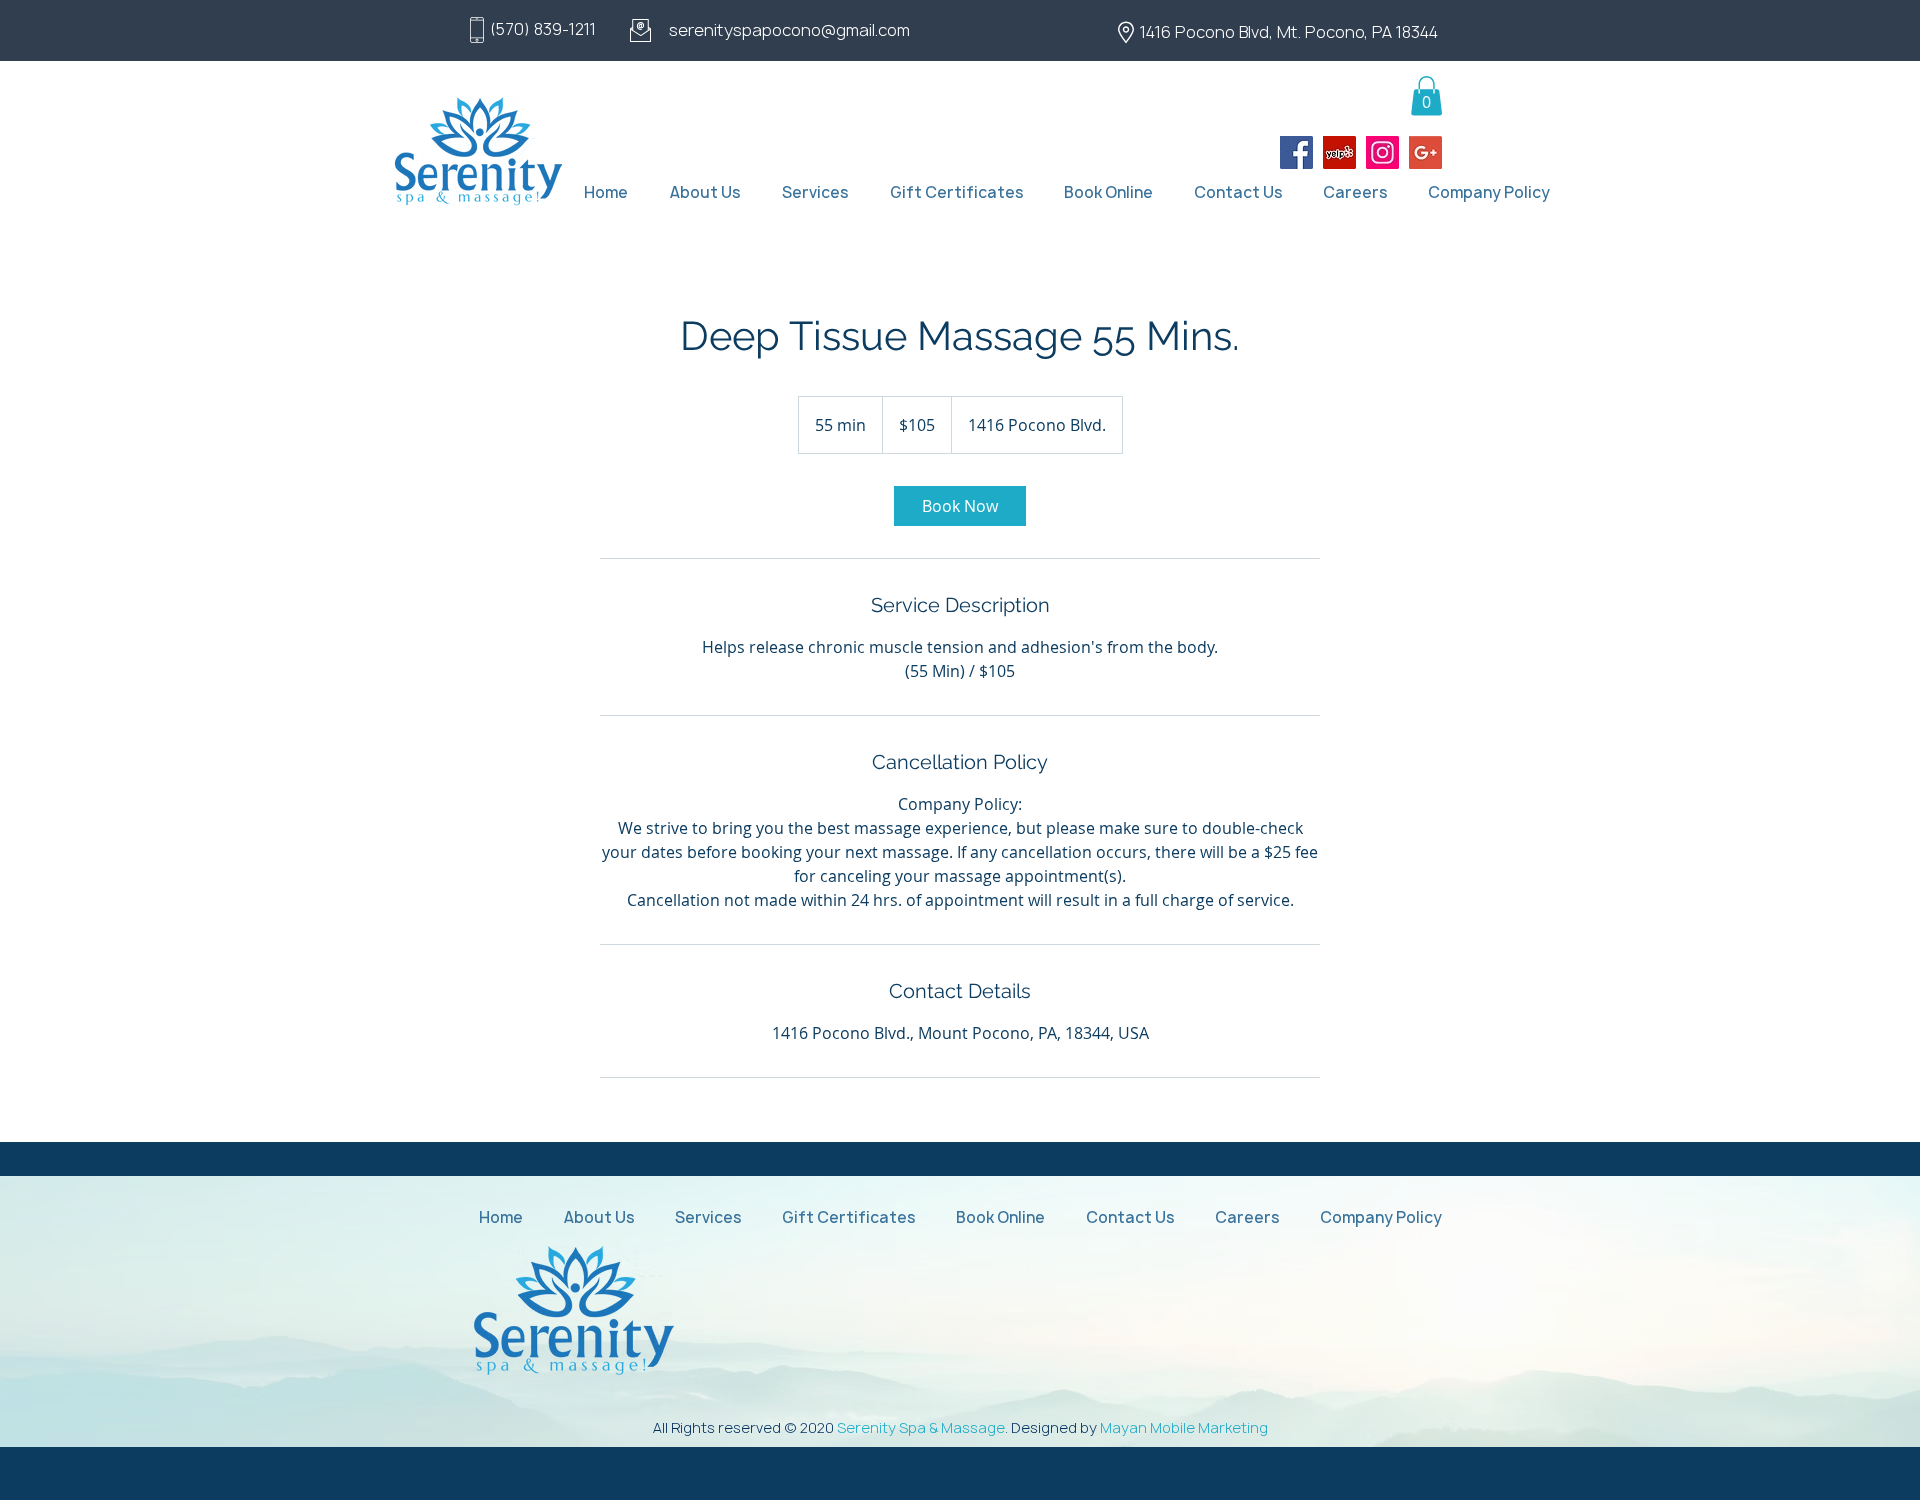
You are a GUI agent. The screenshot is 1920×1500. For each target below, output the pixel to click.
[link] (960, 506)
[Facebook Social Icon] (1296, 152)
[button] (1426, 95)
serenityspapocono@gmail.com (789, 30)
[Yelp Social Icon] (1339, 152)
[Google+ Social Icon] (1425, 152)
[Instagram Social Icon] (1382, 152)
